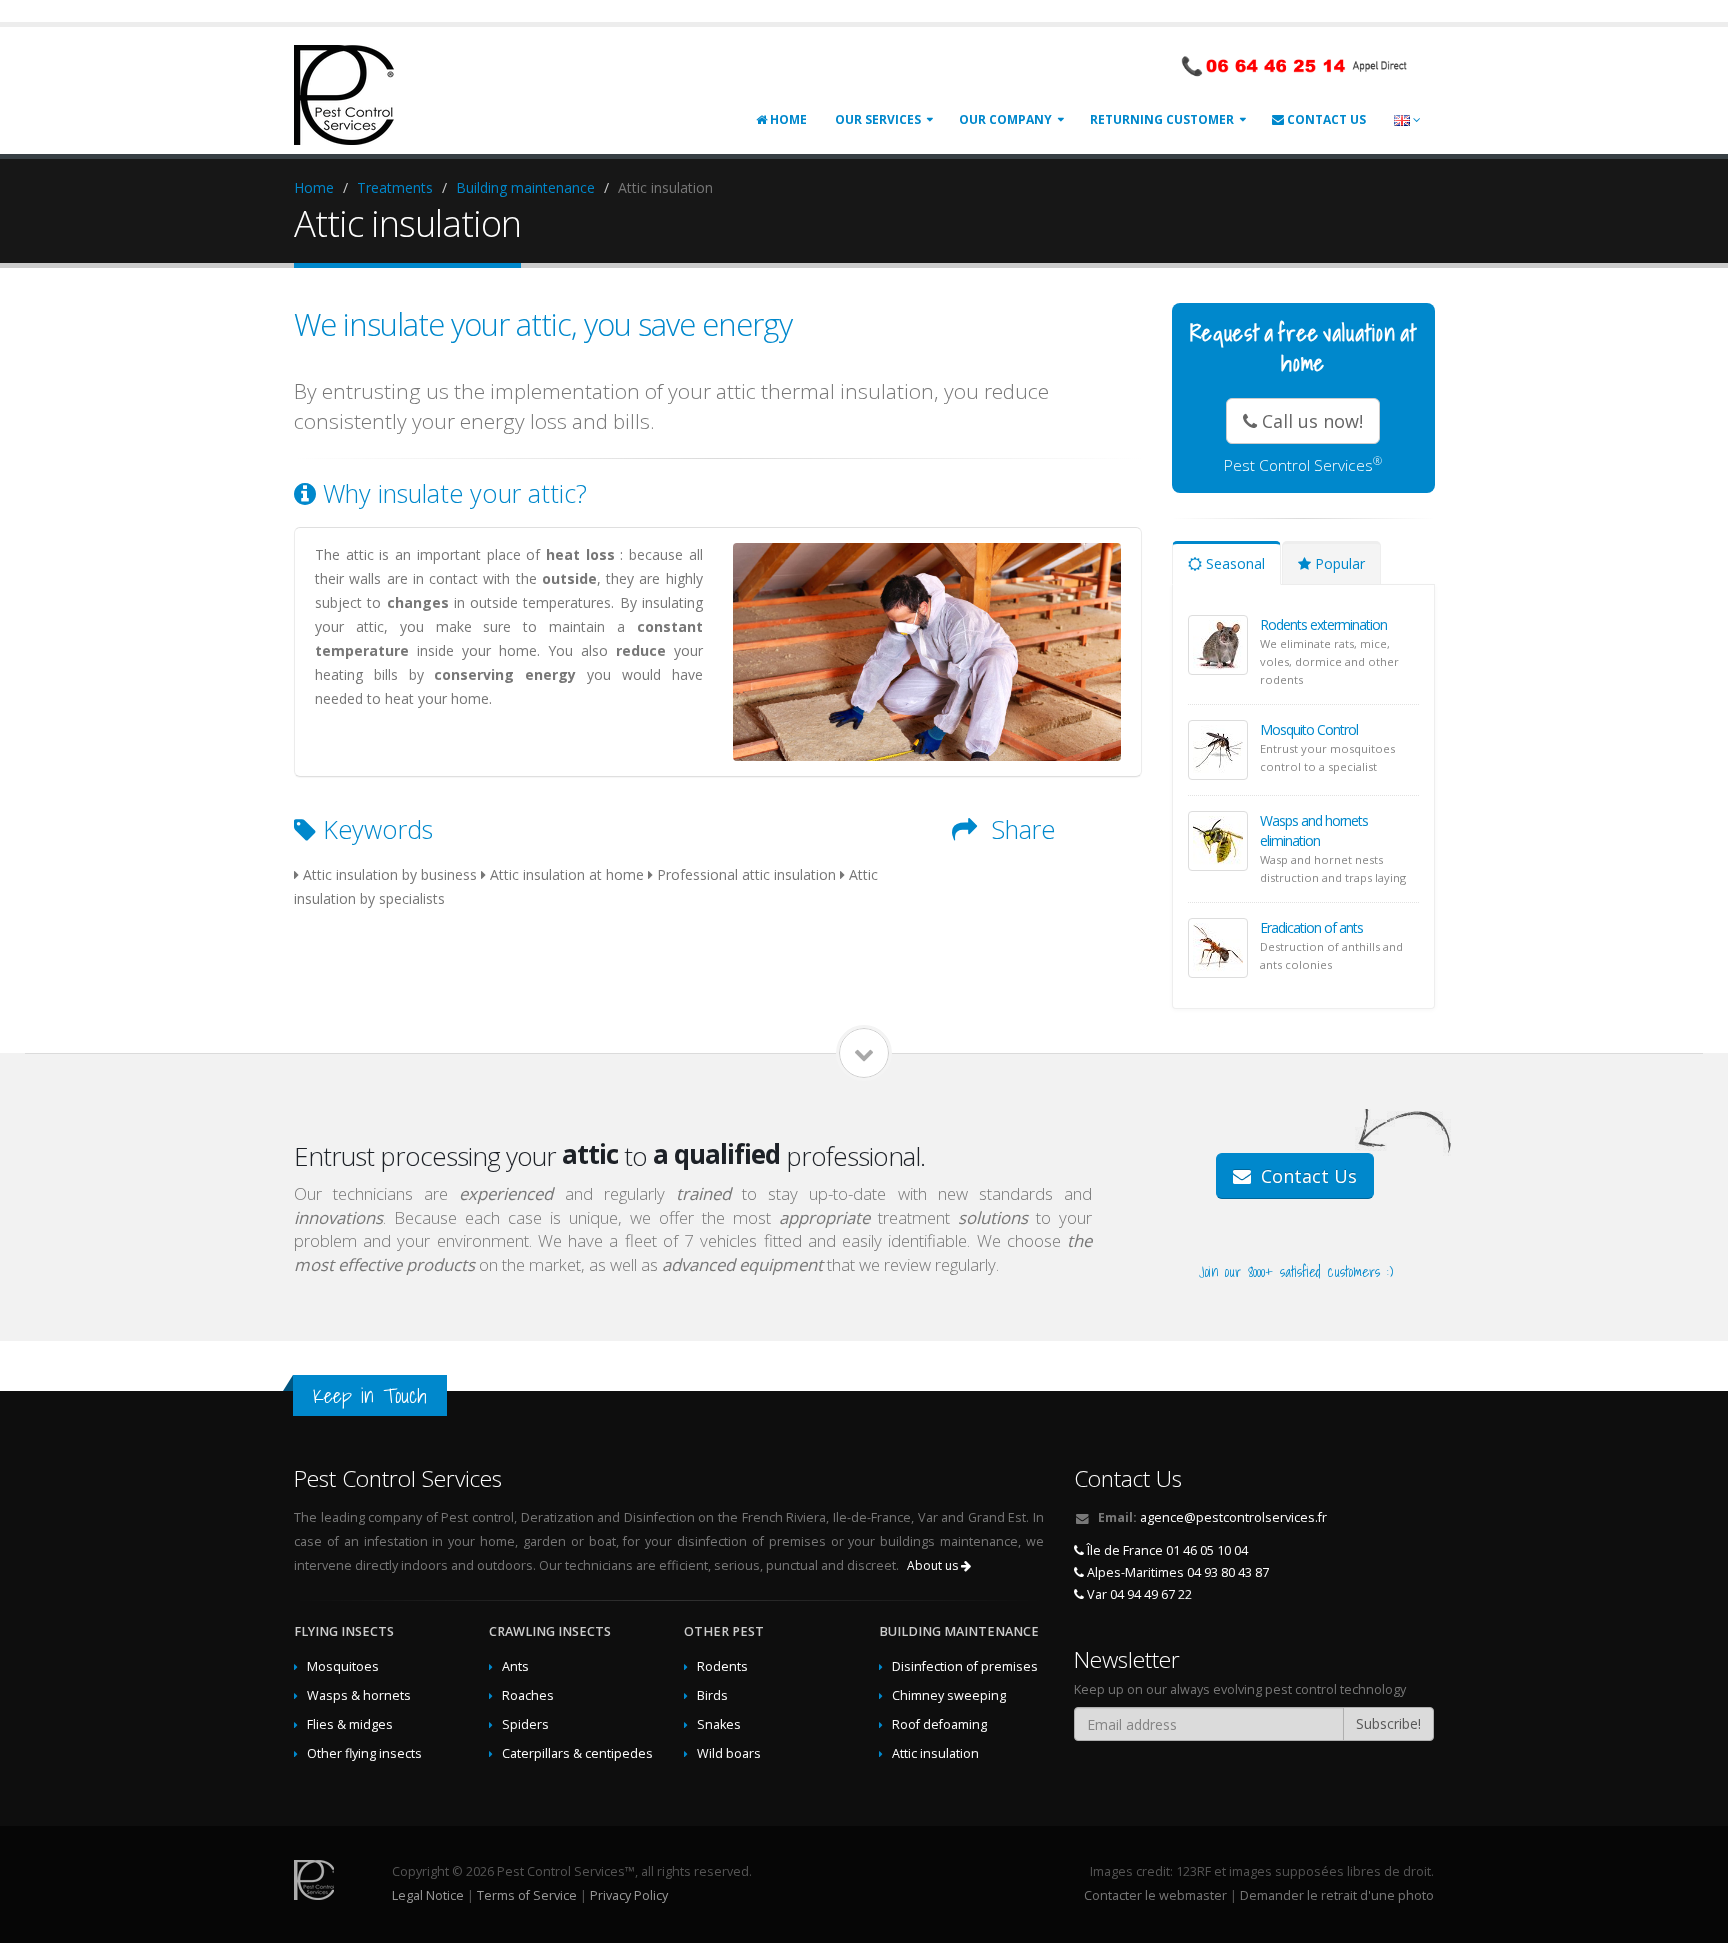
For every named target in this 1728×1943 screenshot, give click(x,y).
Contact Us (1325, 119)
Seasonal (1233, 563)
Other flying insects (364, 1753)
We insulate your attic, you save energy (543, 324)
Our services (878, 119)
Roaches (528, 1695)
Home (787, 119)
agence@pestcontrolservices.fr (1233, 1517)
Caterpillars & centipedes (577, 1753)
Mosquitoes (343, 1666)
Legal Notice (428, 1895)
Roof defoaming (939, 1724)
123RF (1193, 1871)
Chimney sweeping (949, 1695)
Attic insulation (935, 1753)
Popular (1338, 563)
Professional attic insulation (746, 874)
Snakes (719, 1724)
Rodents (722, 1666)
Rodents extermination (1323, 624)
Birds (712, 1695)
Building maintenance (525, 187)
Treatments (395, 187)
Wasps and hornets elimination (1314, 830)
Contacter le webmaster (1155, 1895)
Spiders (525, 1724)
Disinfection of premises (965, 1666)
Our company (1005, 119)
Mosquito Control (1309, 729)
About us (934, 1565)
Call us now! (1310, 421)
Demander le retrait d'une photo (1337, 1895)
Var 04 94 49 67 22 (1138, 1594)
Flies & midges (350, 1724)
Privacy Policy (629, 1895)
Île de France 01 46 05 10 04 (1166, 1550)
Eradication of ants (1311, 927)
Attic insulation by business (390, 874)
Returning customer (1162, 119)
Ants (515, 1666)
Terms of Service (527, 1895)
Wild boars (729, 1753)
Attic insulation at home (567, 874)
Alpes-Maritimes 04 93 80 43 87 (1176, 1572)
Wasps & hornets (359, 1695)
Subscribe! (1388, 1723)
